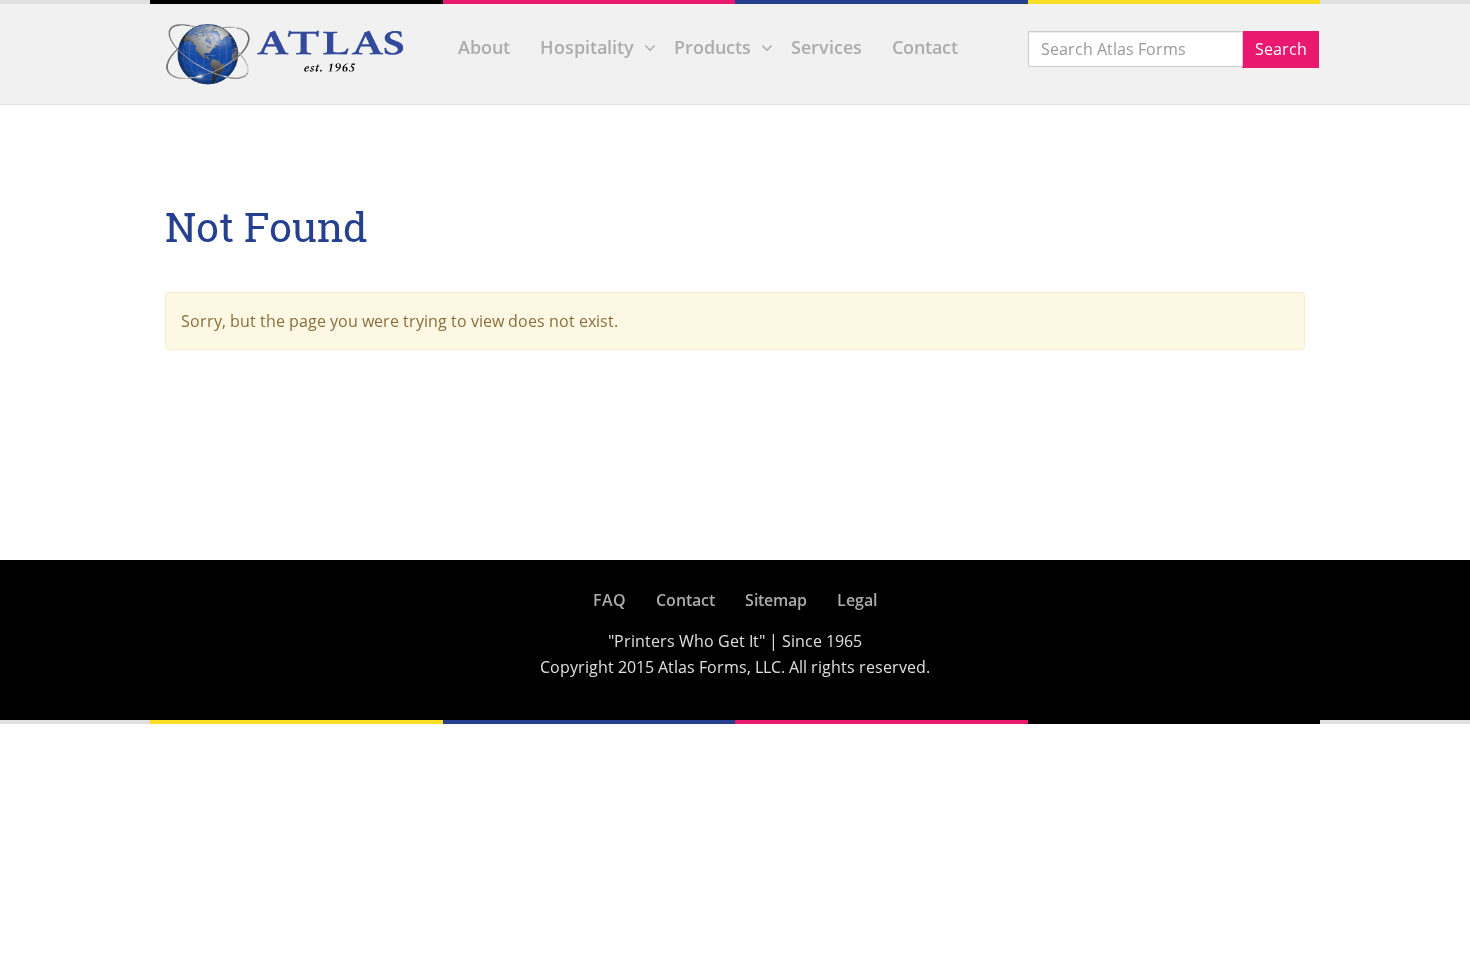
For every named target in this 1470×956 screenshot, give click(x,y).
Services (826, 47)
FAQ (609, 600)
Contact (925, 47)
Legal (857, 600)
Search (1281, 49)
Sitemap (776, 600)
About (484, 47)
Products (712, 47)
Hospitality (587, 47)
